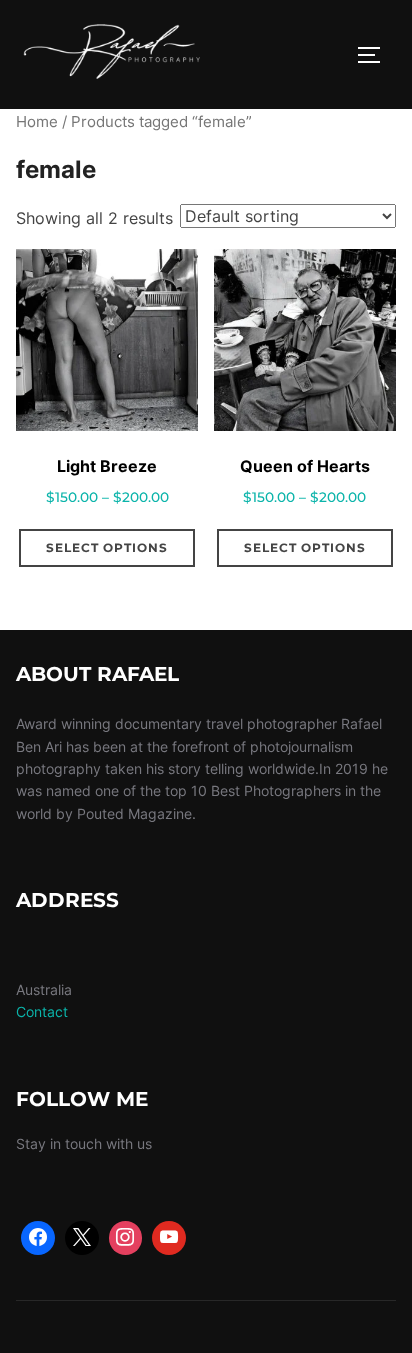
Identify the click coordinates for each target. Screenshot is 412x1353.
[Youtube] (169, 1238)
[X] (82, 1238)
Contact (42, 1011)
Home (37, 122)
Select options (107, 547)
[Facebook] (38, 1238)
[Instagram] (126, 1238)
